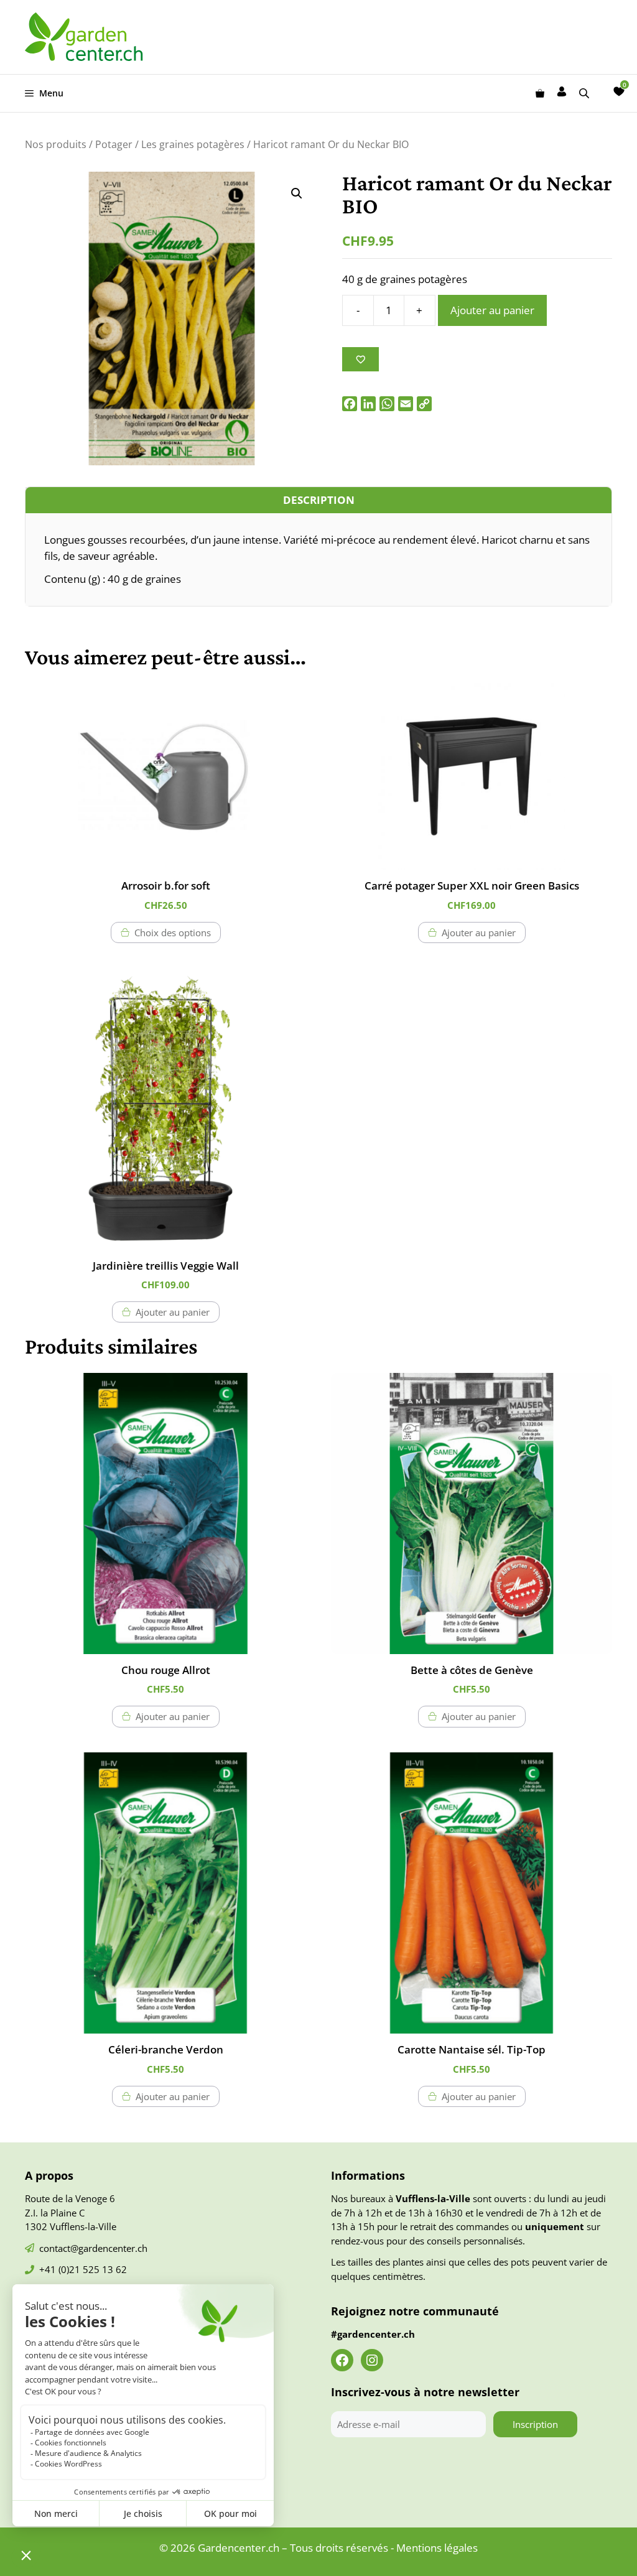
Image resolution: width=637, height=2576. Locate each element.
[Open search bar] (585, 93)
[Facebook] (350, 404)
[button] (297, 193)
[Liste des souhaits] (619, 91)
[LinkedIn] (368, 404)
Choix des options (173, 932)
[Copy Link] (424, 404)
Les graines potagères (193, 144)
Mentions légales (437, 2548)
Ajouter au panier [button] (479, 932)
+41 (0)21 (61, 2269)
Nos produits (56, 144)
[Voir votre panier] (540, 93)
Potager (114, 144)
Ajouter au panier (492, 310)
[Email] (406, 404)
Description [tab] (319, 500)
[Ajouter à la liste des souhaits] (360, 359)
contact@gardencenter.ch (93, 2248)
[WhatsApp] (387, 404)
